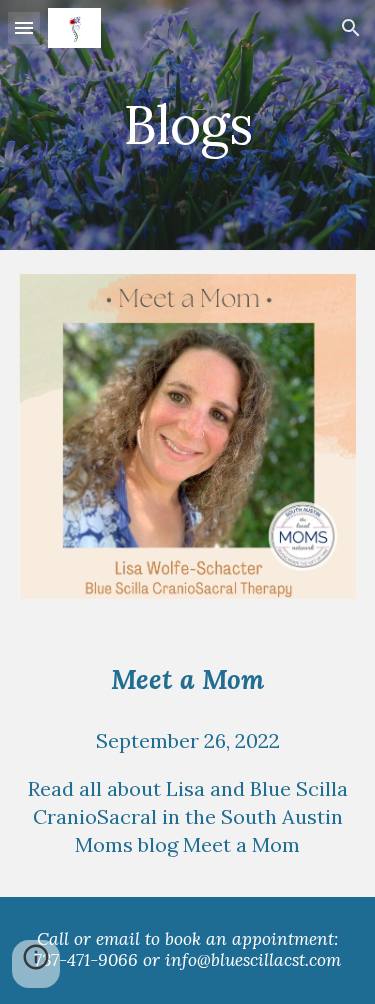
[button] (24, 27)
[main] (188, 124)
